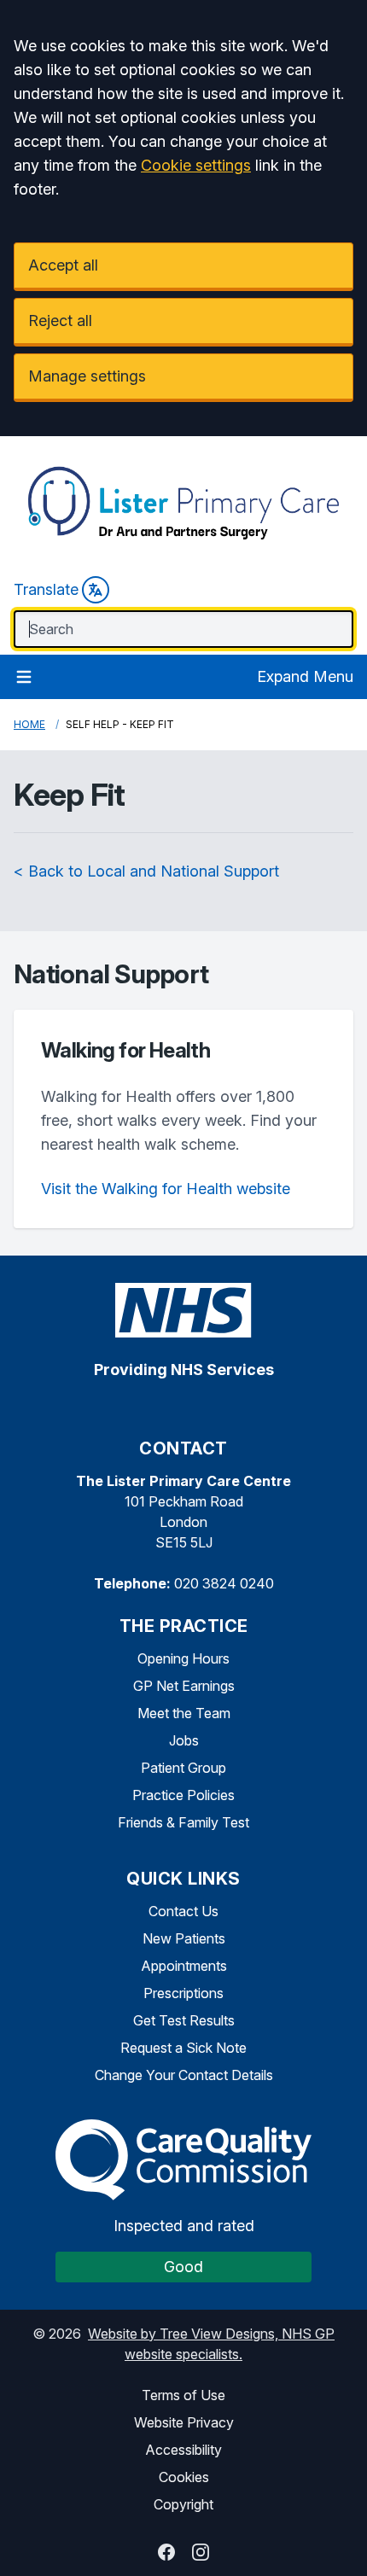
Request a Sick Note (183, 2048)
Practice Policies (183, 1795)
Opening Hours (183, 1658)
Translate (46, 589)
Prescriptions (183, 1993)
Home (29, 724)
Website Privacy (184, 2422)
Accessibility (183, 2450)
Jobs (184, 1740)
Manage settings (87, 376)
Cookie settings (196, 165)
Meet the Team (184, 1713)
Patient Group (183, 1768)
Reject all (60, 321)
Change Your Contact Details (184, 2075)
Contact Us (183, 1911)
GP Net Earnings (184, 1686)
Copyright (183, 2504)
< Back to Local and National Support (146, 871)
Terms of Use (183, 2395)
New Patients (184, 1938)
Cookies (184, 2477)
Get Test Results (184, 2020)
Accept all (63, 265)
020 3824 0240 (224, 1583)
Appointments (184, 1966)
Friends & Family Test (183, 1822)
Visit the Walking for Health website (166, 1189)
